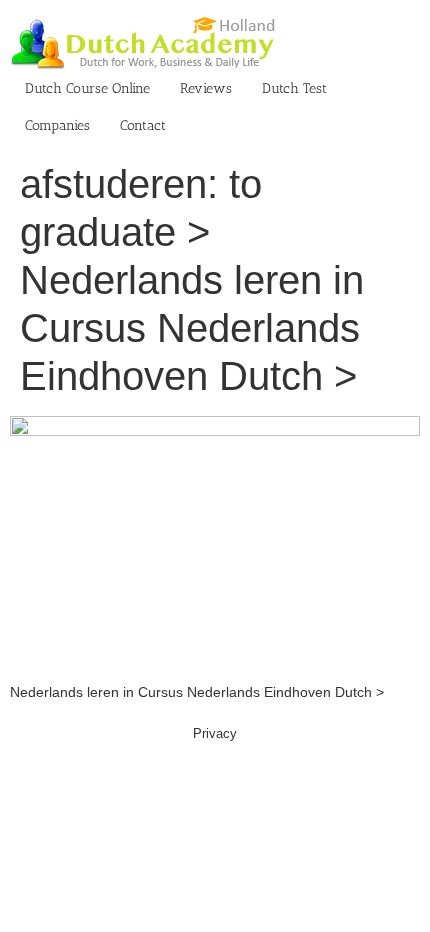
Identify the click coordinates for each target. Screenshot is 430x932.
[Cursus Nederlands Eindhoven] (215, 426)
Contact (143, 125)
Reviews (206, 88)
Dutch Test (294, 88)
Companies (57, 125)
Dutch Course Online (87, 88)
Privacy (215, 733)
